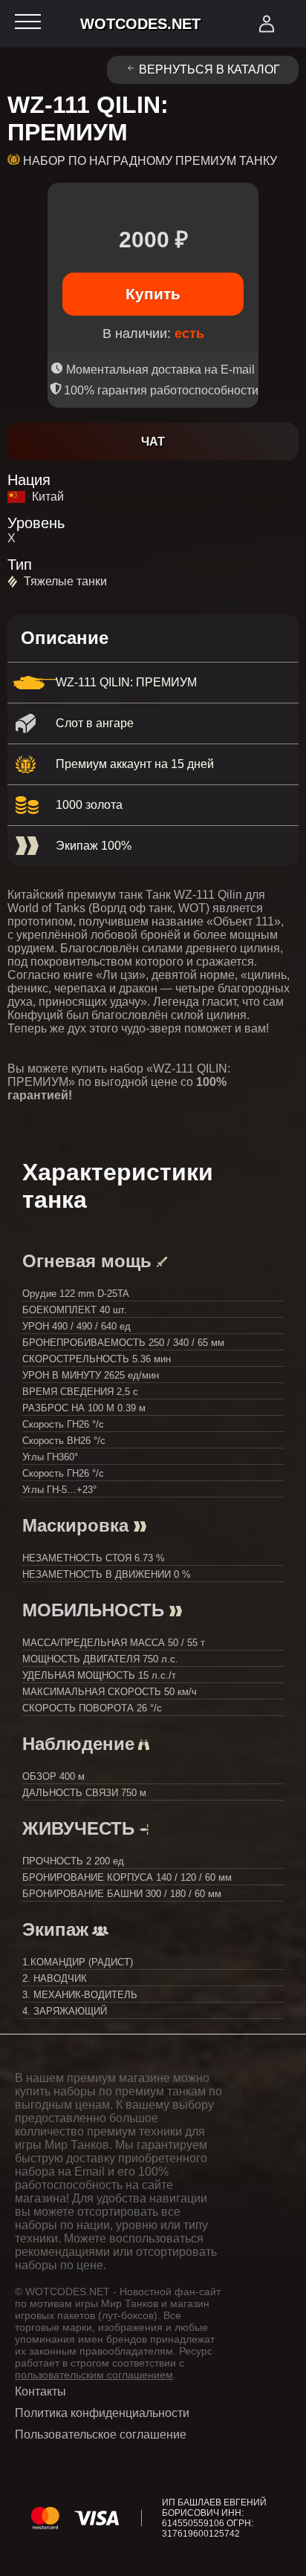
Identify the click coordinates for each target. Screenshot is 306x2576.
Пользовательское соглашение (101, 2434)
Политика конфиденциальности (102, 2413)
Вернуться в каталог (209, 69)
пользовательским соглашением (94, 2375)
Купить (153, 294)
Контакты (40, 2391)
